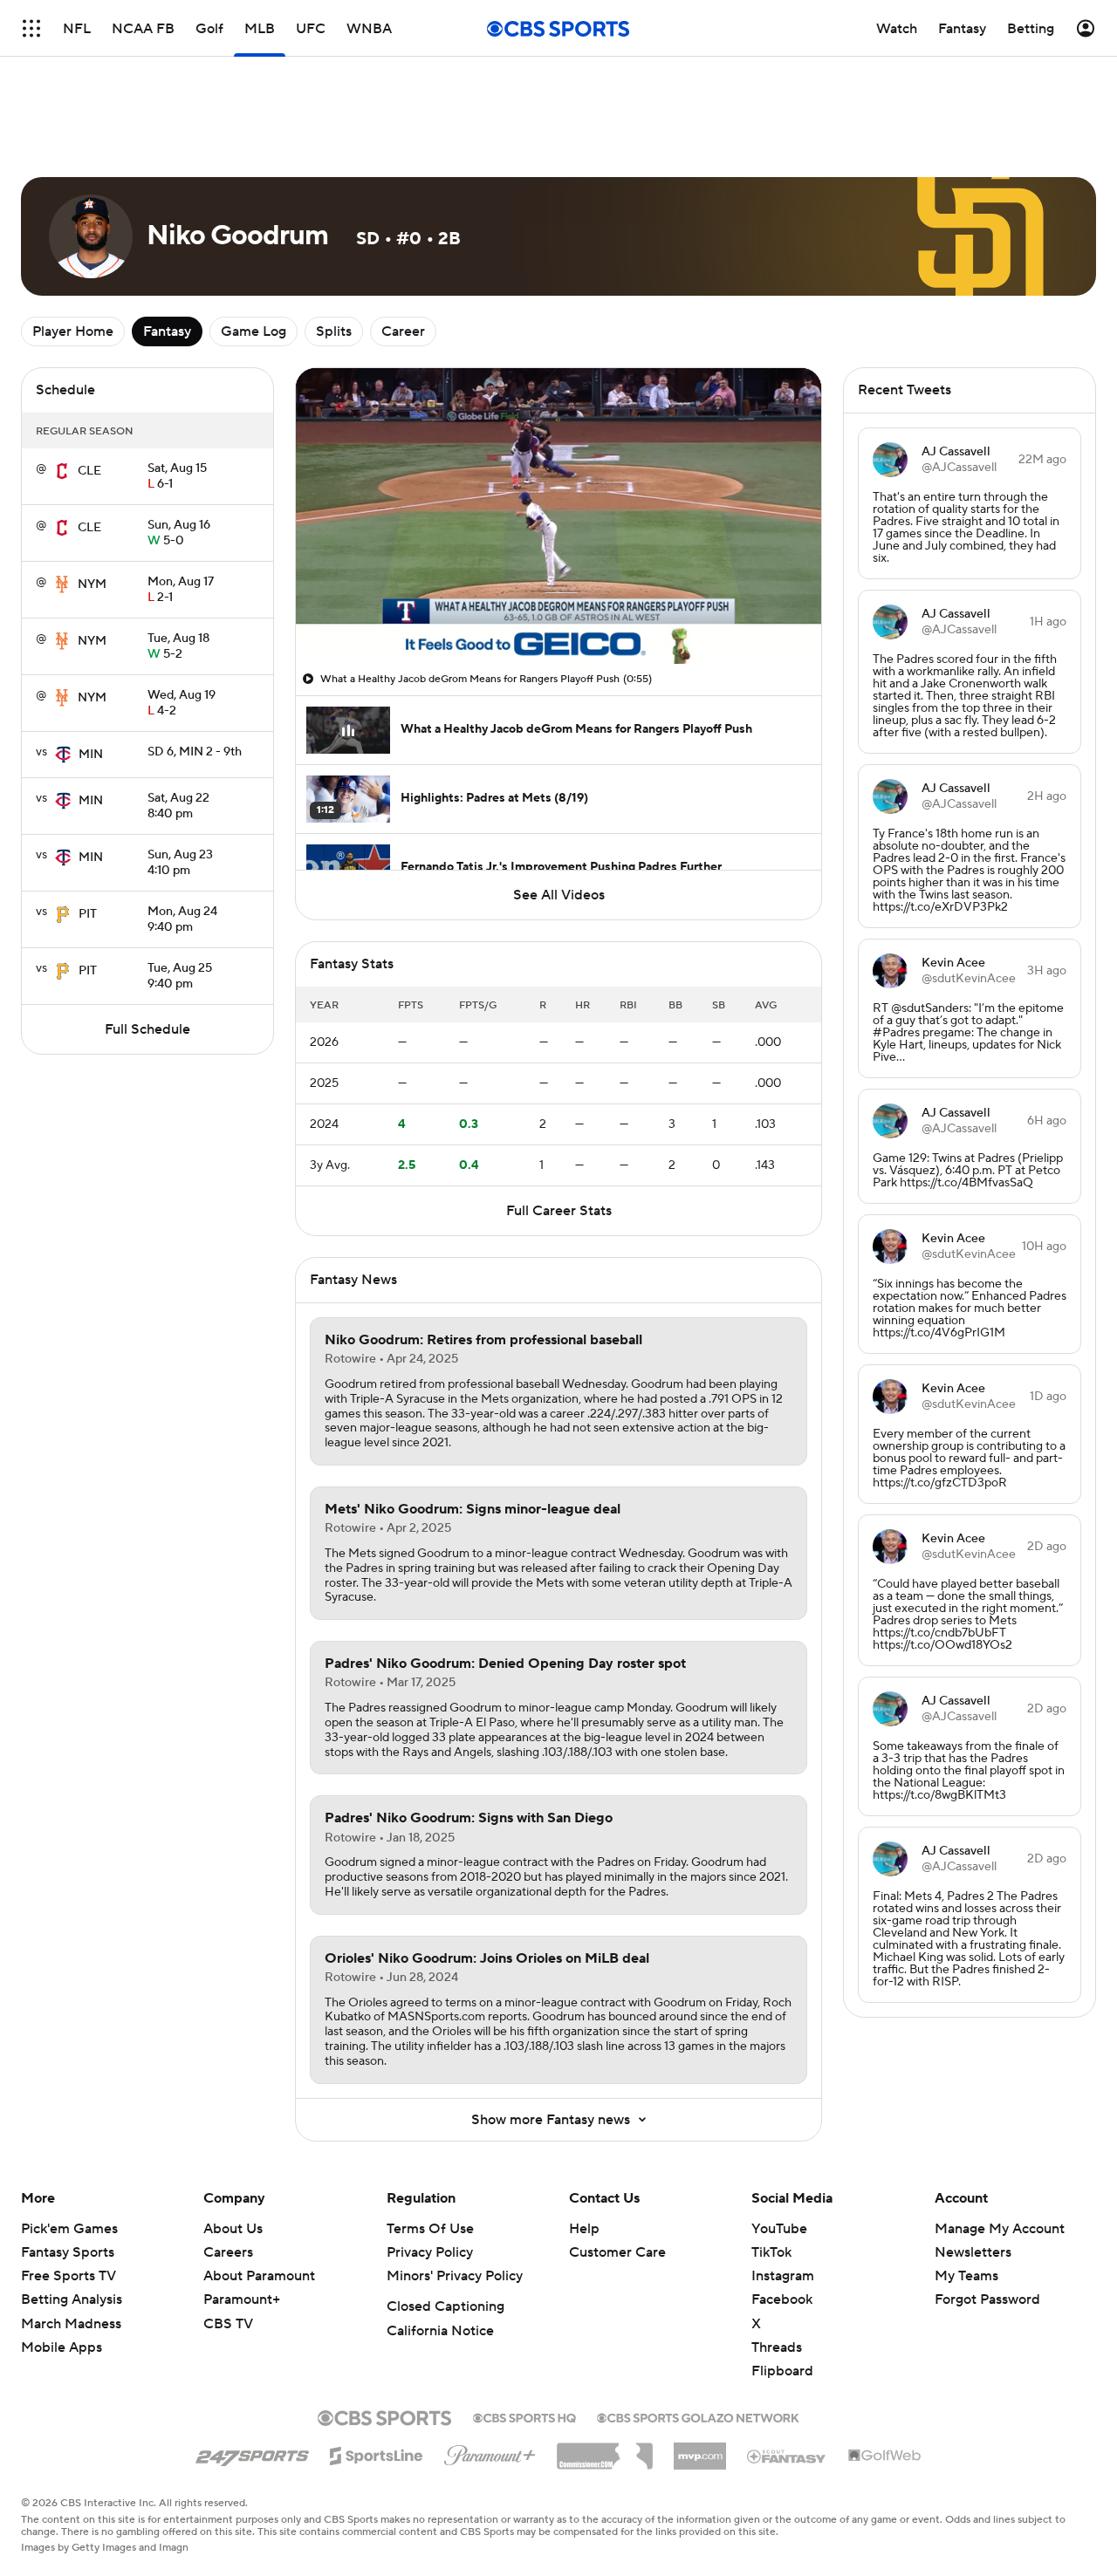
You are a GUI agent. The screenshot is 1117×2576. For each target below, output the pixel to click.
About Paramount (259, 2276)
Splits (334, 331)
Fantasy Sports (68, 2252)
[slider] (558, 613)
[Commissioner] (605, 2450)
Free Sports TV (69, 2276)
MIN (91, 755)
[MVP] (700, 2450)
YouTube (779, 2229)
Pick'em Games (69, 2229)
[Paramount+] (490, 2452)
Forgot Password (987, 2299)
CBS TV (228, 2324)
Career (403, 331)
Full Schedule (147, 1029)
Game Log (254, 331)
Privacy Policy (430, 2252)
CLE (89, 471)
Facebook (782, 2299)
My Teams (966, 2276)
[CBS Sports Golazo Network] (698, 2416)
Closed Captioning (445, 2306)
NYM (92, 584)
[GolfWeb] (885, 2456)
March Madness (71, 2324)
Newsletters (973, 2252)
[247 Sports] (252, 2453)
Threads (777, 2347)
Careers (228, 2252)
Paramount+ (242, 2299)
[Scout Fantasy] (787, 2456)
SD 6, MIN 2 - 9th (195, 752)
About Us (233, 2229)
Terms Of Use (430, 2229)
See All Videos (559, 895)
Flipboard (782, 2371)
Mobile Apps (62, 2347)
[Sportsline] (377, 2453)
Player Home (73, 331)
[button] (327, 640)
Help (584, 2229)
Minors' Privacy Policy (455, 2276)
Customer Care (617, 2252)
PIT (88, 914)
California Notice (440, 2331)
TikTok (771, 2252)
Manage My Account (1000, 2229)
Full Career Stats (559, 1211)
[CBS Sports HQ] (524, 2416)
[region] (558, 516)
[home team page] (62, 471)
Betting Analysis (72, 2299)
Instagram (783, 2276)
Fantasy (167, 331)
